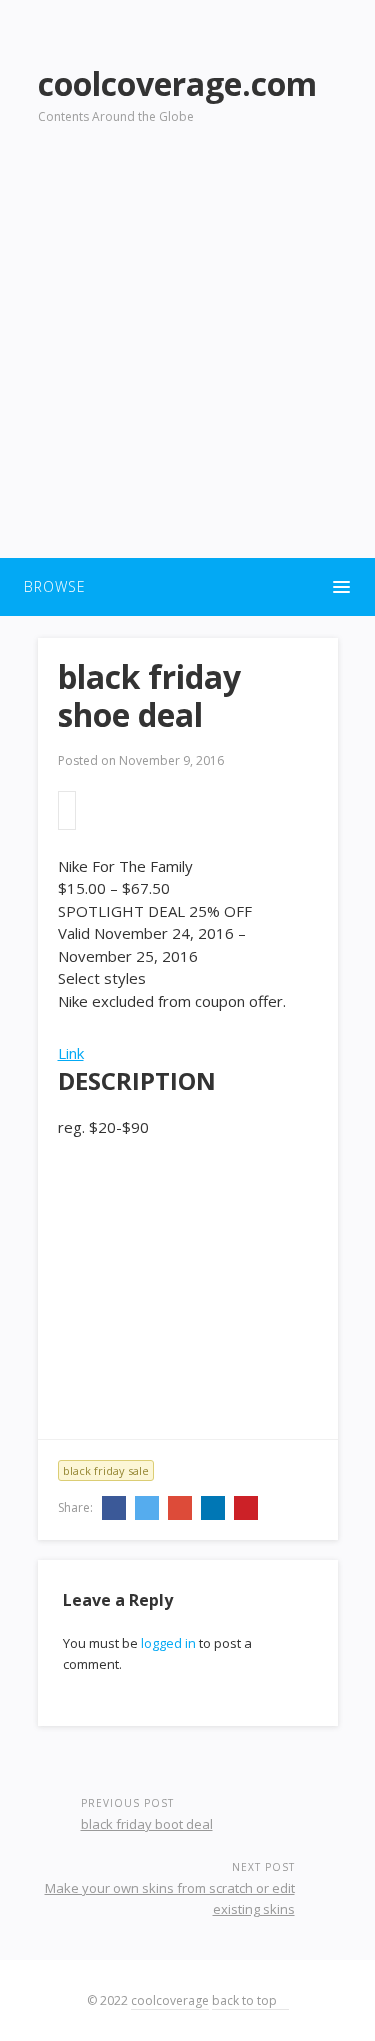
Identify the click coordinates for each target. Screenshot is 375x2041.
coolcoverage (170, 2000)
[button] (187, 587)
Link (71, 1053)
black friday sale (106, 1470)
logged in (168, 1643)
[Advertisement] (187, 353)
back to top (246, 2000)
